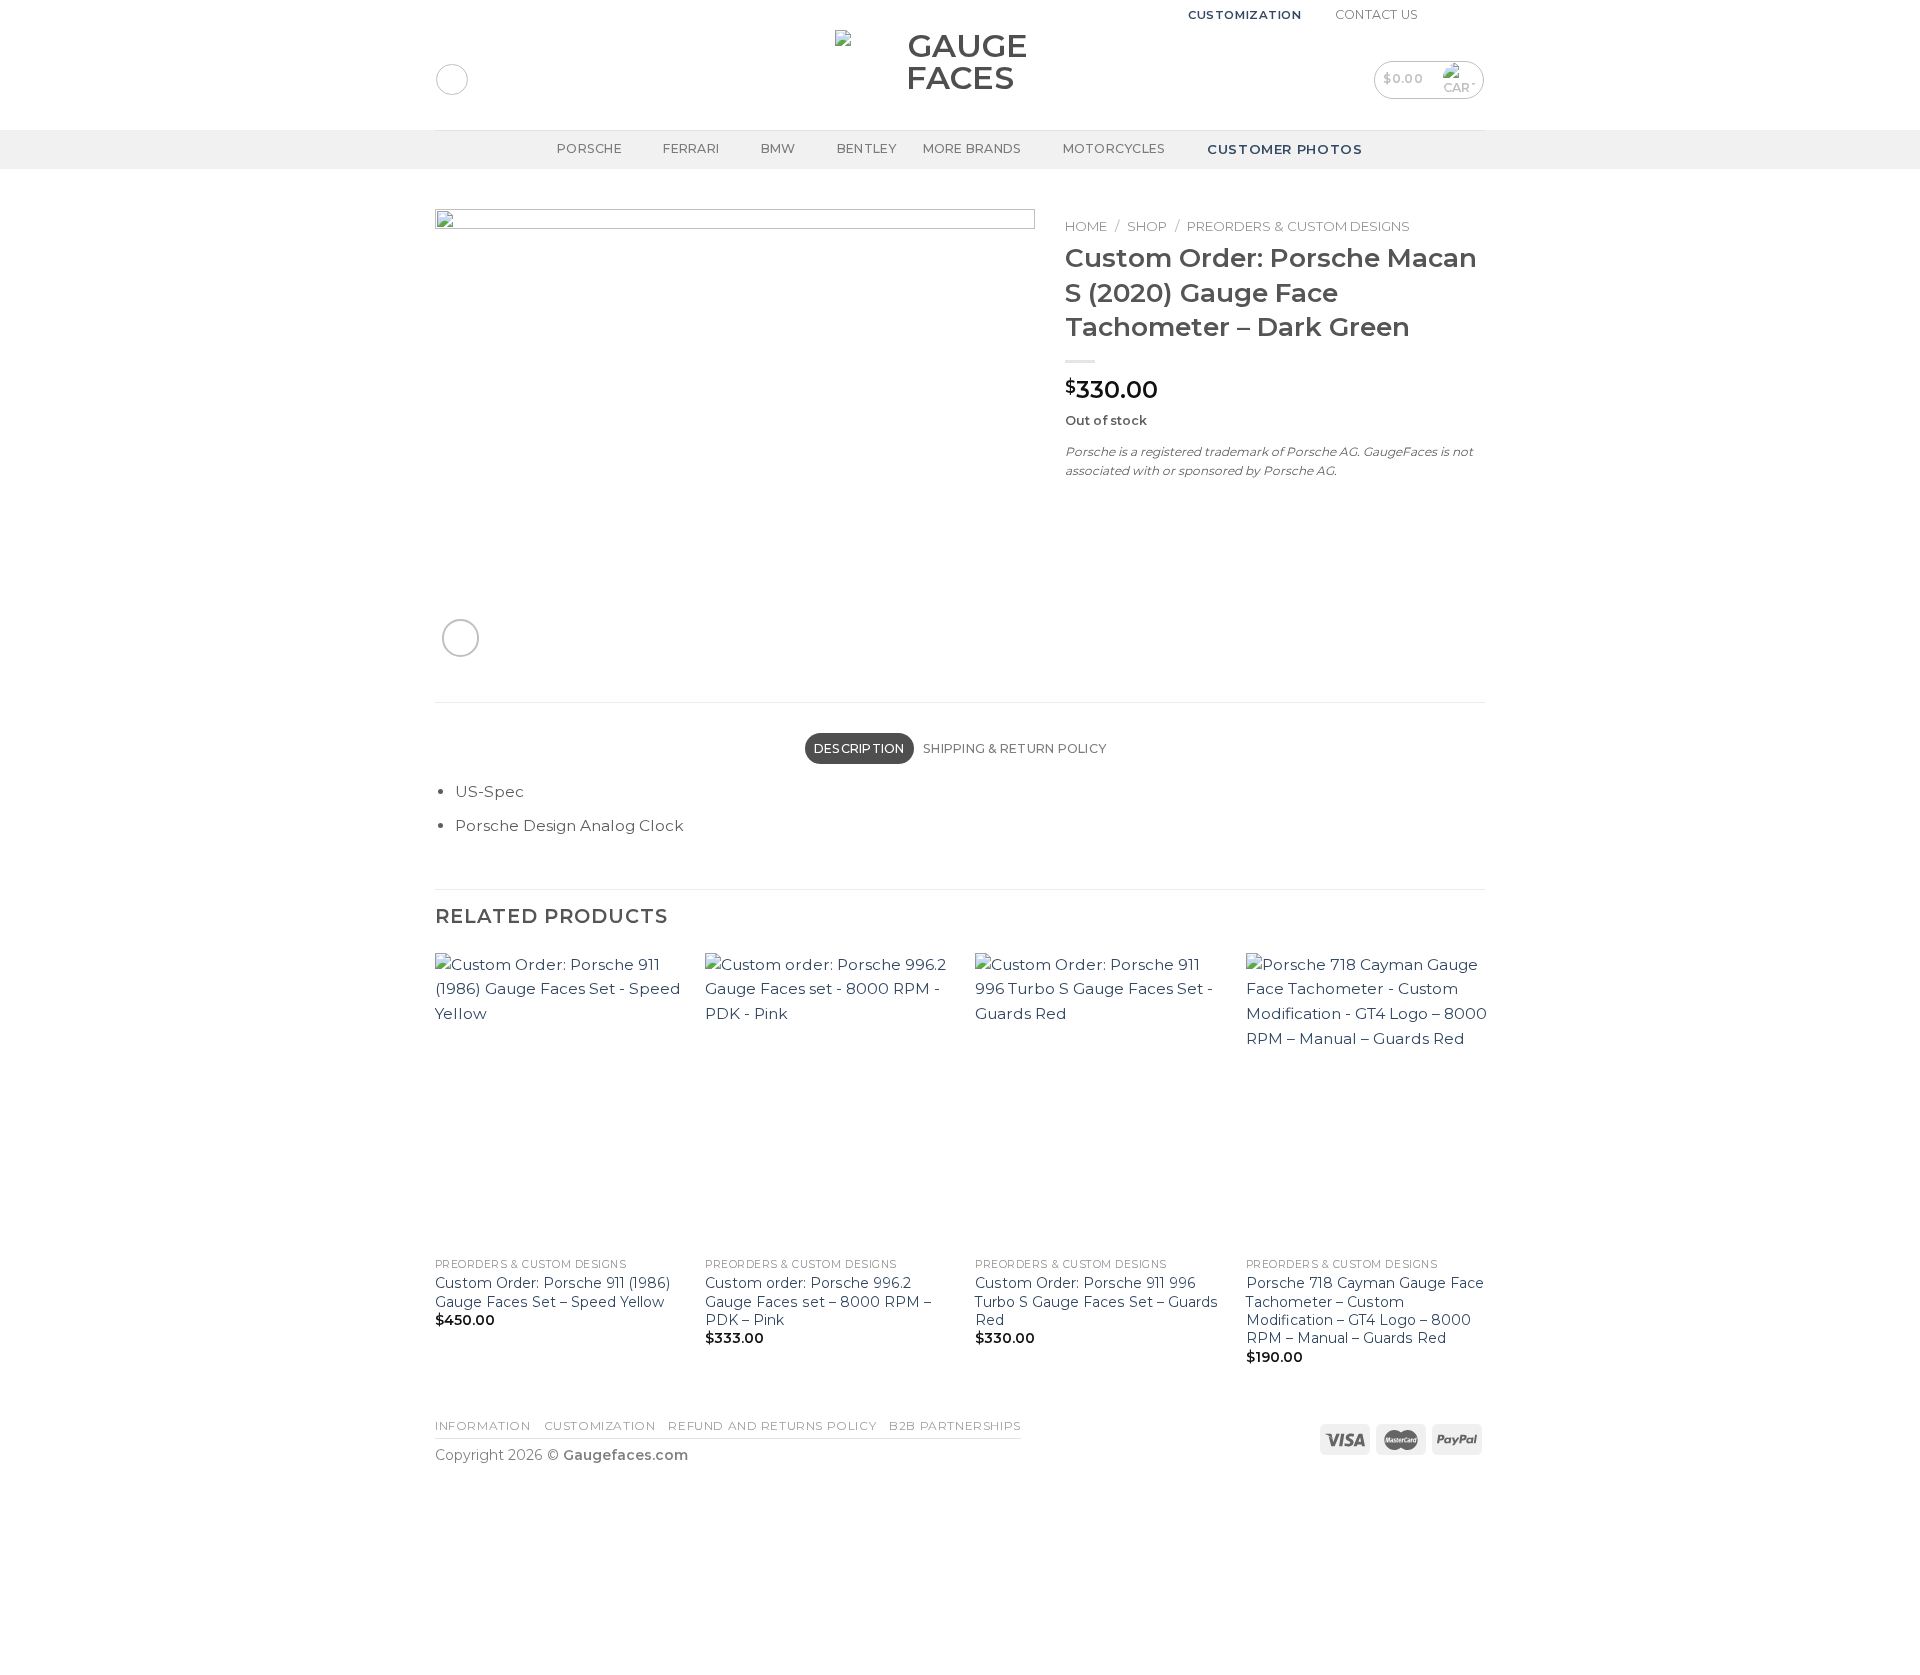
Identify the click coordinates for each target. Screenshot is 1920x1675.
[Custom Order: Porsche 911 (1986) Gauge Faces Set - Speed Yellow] (558, 1101)
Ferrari (691, 148)
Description (859, 748)
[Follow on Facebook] (1439, 14)
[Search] (451, 79)
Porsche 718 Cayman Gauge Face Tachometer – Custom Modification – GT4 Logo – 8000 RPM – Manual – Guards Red (1365, 1310)
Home (1086, 226)
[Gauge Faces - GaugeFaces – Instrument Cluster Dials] (960, 80)
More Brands (972, 148)
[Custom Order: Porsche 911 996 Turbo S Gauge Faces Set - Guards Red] (1098, 1101)
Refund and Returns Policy (772, 1426)
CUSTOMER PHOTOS (1285, 149)
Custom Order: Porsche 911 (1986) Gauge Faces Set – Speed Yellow (552, 1292)
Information (483, 1426)
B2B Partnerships (955, 1426)
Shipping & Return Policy (1014, 748)
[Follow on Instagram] (1457, 14)
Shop (1147, 226)
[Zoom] (461, 638)
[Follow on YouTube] (1476, 14)
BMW (778, 148)
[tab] (859, 748)
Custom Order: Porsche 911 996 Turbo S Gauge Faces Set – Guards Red (1096, 1301)
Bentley (867, 148)
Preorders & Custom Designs (1298, 226)
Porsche (589, 148)
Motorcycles (1114, 148)
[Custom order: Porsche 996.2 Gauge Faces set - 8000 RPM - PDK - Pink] (828, 1101)
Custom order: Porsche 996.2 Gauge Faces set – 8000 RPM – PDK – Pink (818, 1301)
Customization (1245, 15)
